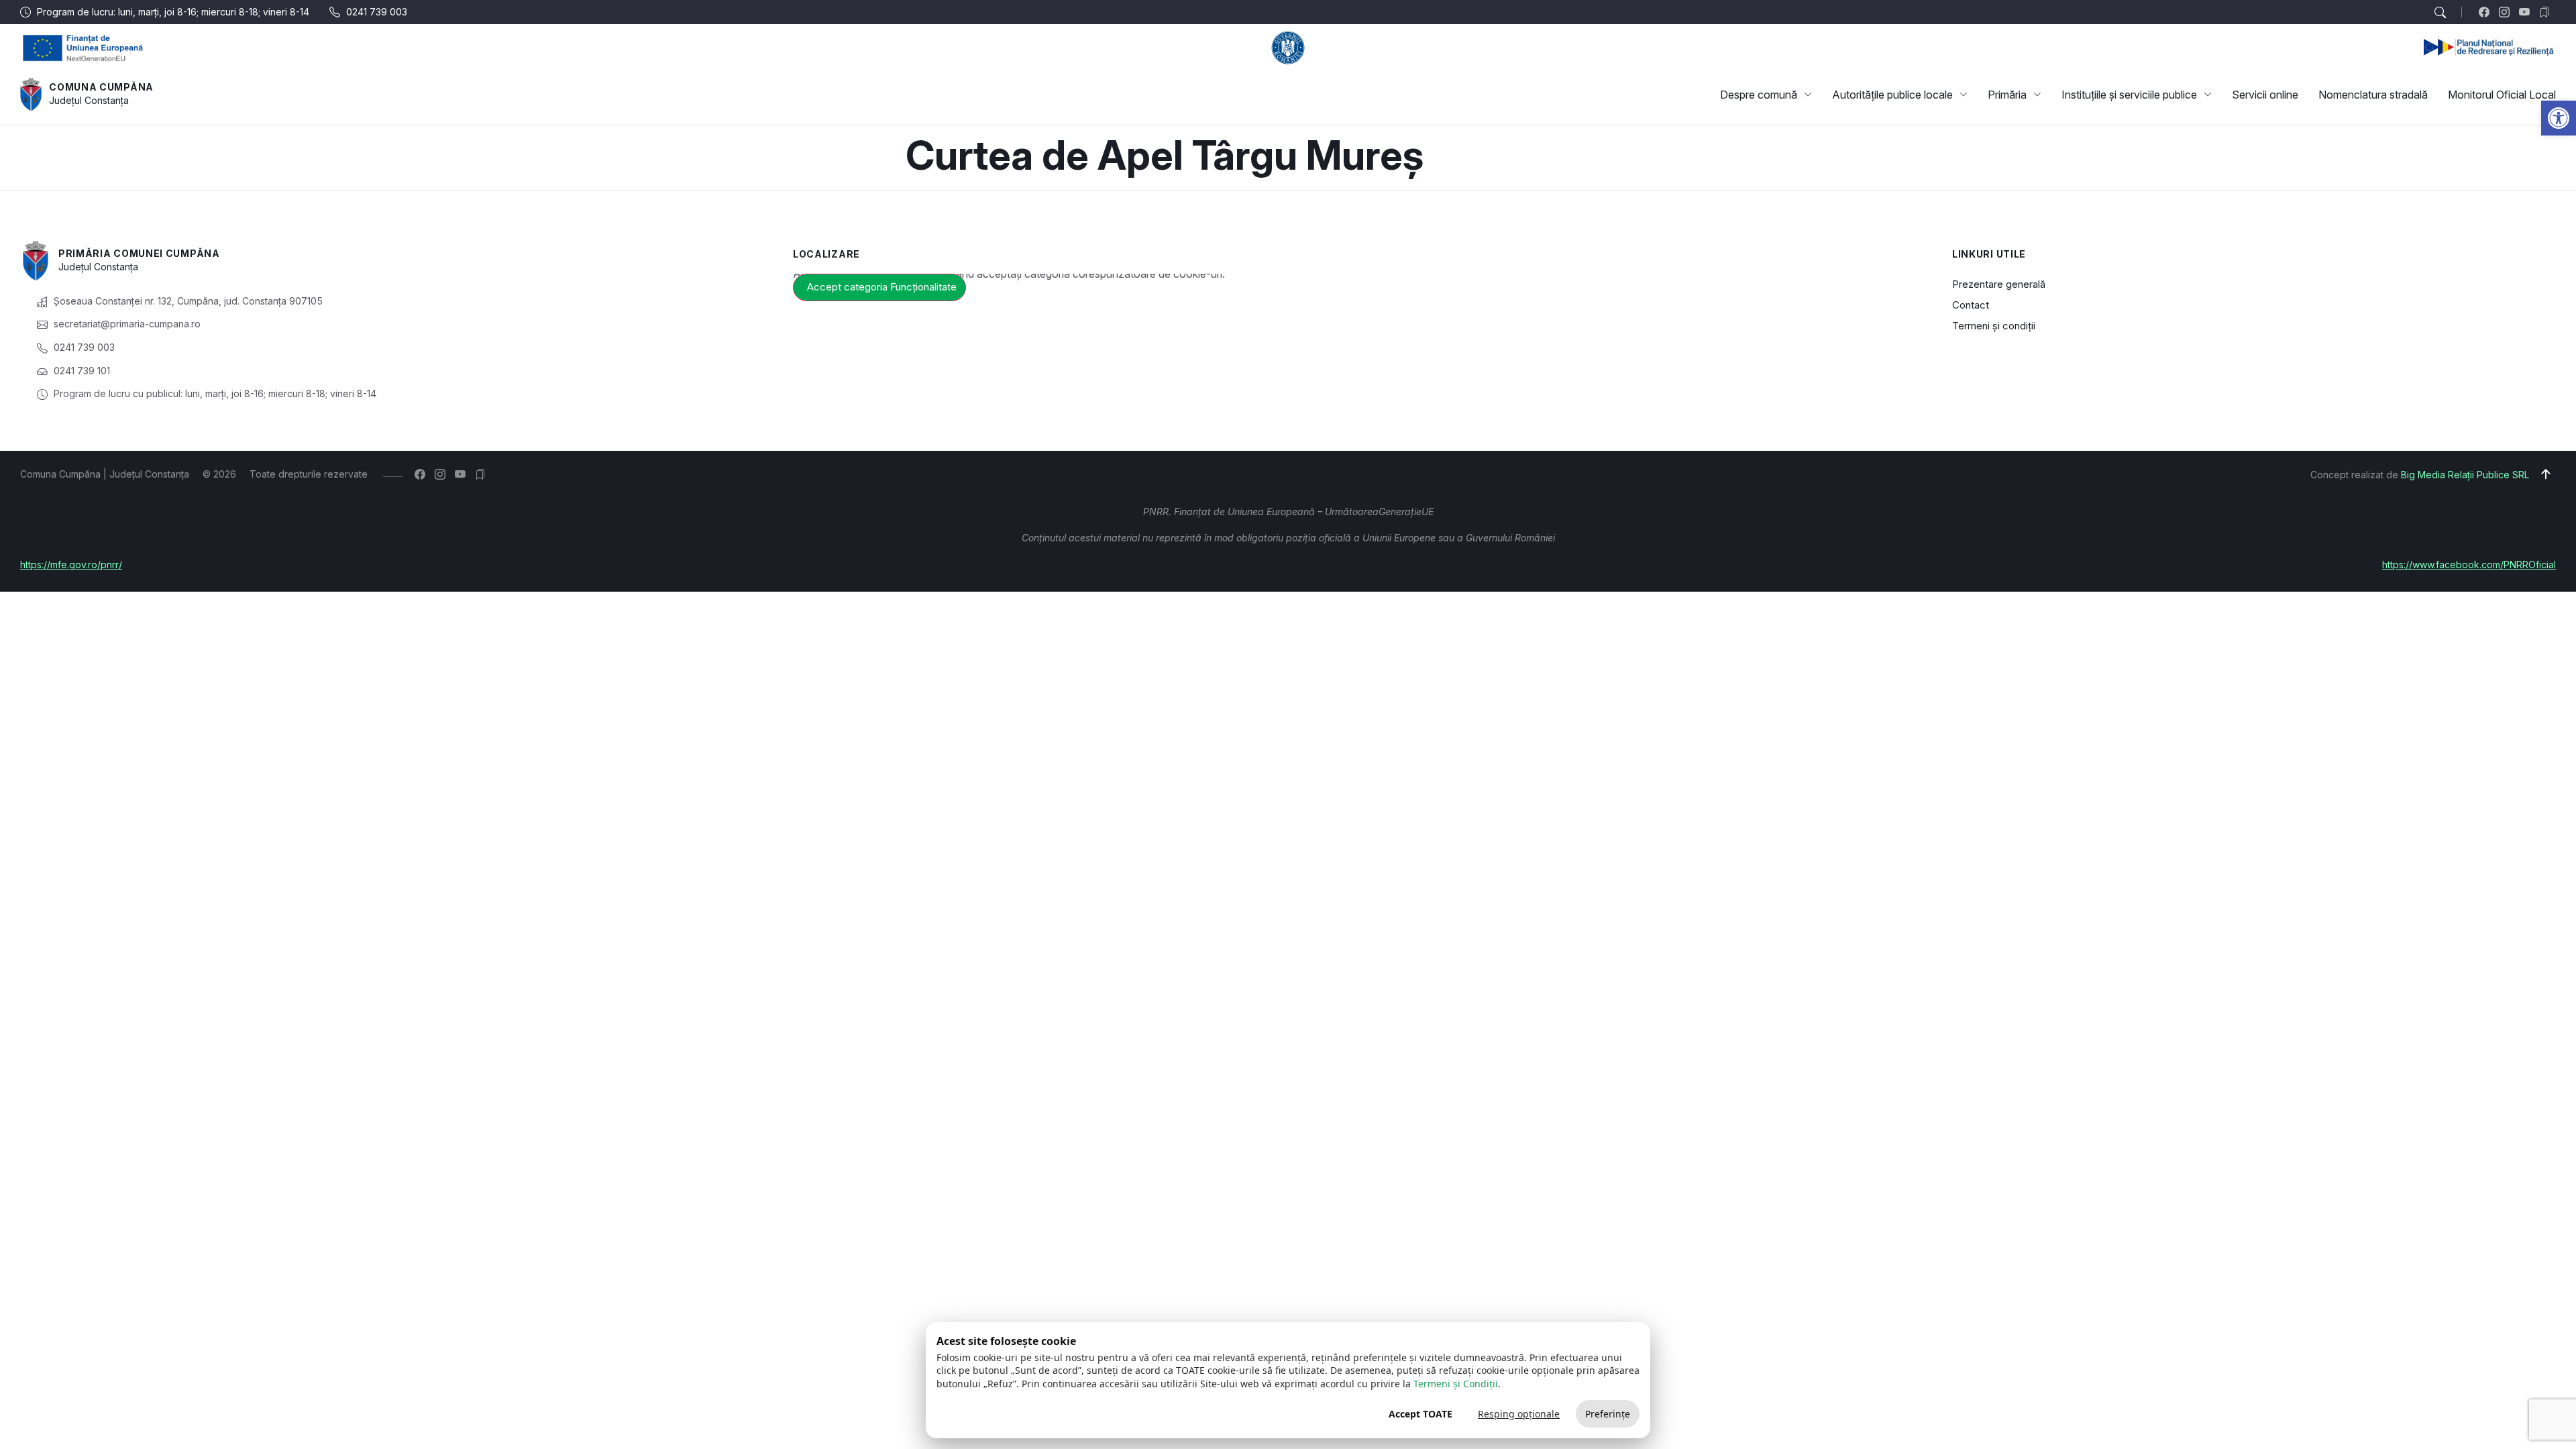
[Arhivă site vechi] (2547, 12)
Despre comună (1759, 95)
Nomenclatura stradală (2373, 95)
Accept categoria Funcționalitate (882, 287)
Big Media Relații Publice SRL (2465, 475)
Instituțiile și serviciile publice (2129, 95)
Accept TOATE (1420, 1414)
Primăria (2007, 95)
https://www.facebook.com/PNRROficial (2469, 565)
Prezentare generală (1999, 284)
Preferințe (1608, 1414)
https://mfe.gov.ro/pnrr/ (71, 565)
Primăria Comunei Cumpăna (139, 253)
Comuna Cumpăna (101, 87)
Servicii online (2265, 95)
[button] (2559, 118)
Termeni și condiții (1994, 326)
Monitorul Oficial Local (2502, 95)
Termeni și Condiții (1456, 1384)
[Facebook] (2487, 12)
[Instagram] (2507, 12)
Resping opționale (1519, 1414)
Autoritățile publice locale (1892, 95)
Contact (1971, 305)
